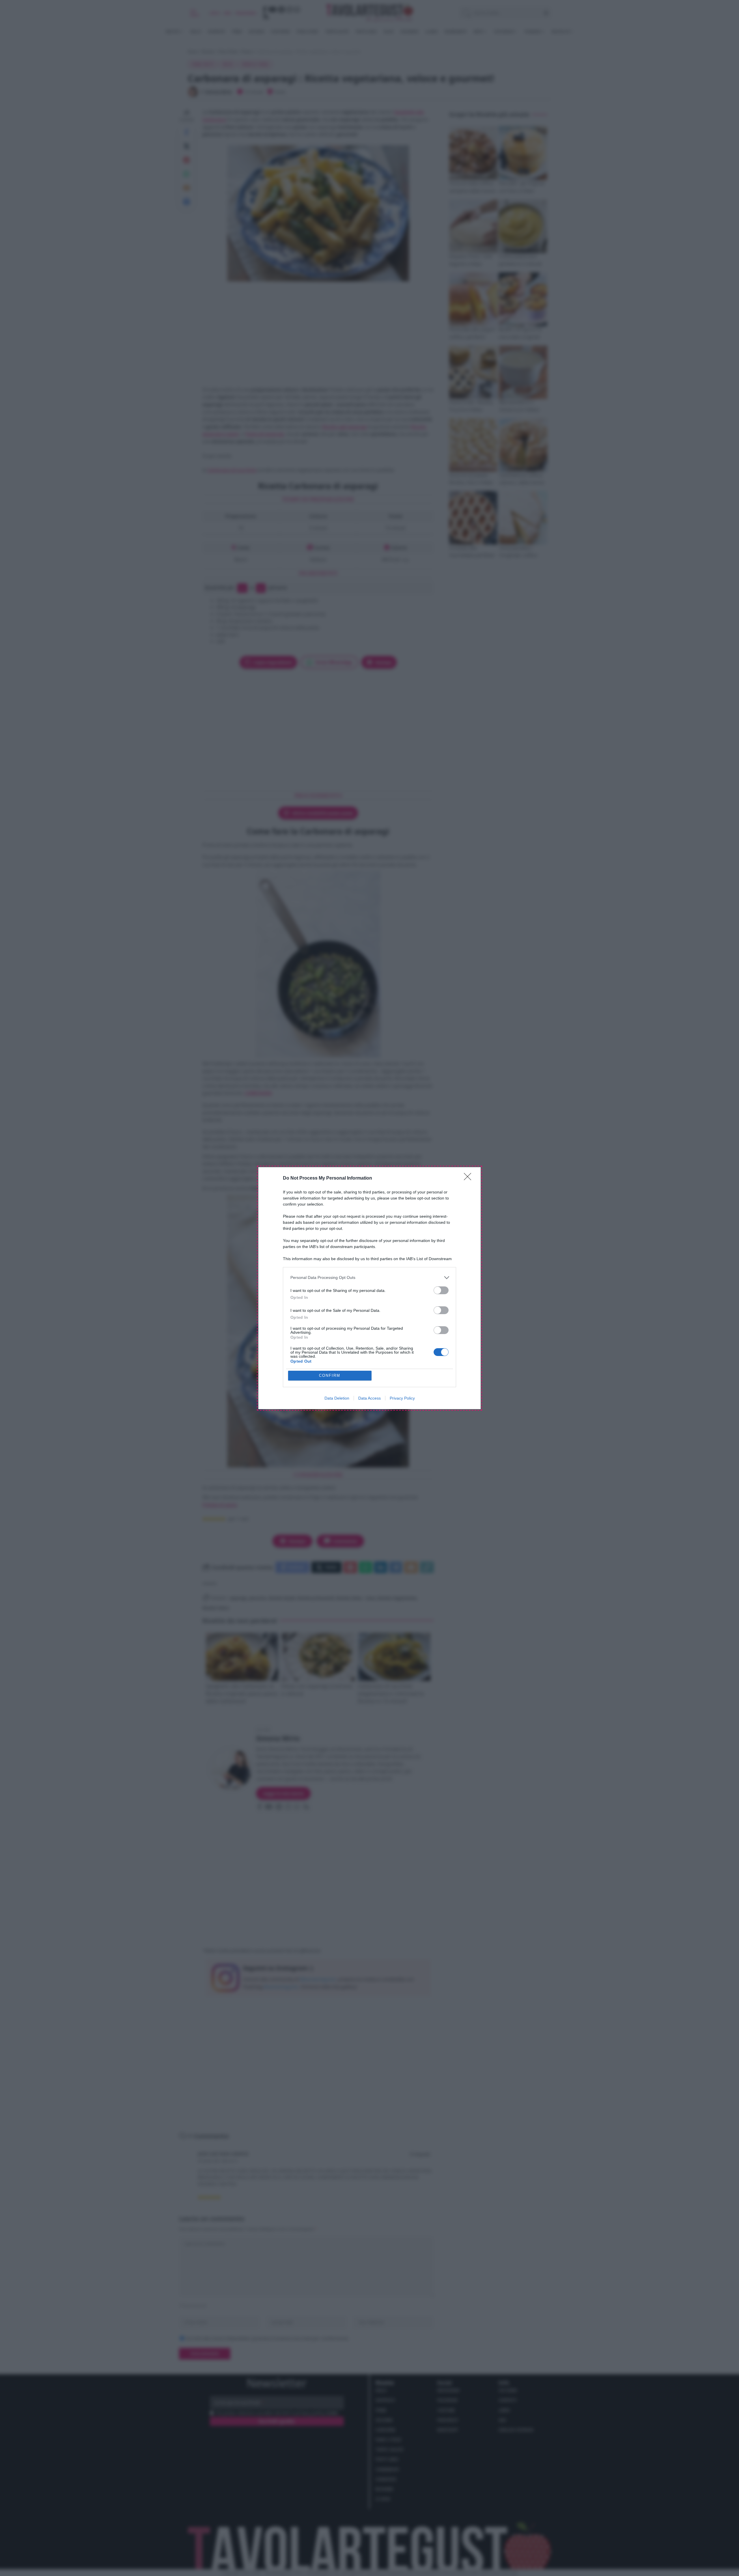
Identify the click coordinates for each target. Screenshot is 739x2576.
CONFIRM (330, 1375)
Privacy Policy (402, 1398)
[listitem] (369, 1278)
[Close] (469, 1178)
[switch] (441, 1290)
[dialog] (369, 1288)
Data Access (369, 1398)
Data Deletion (337, 1398)
